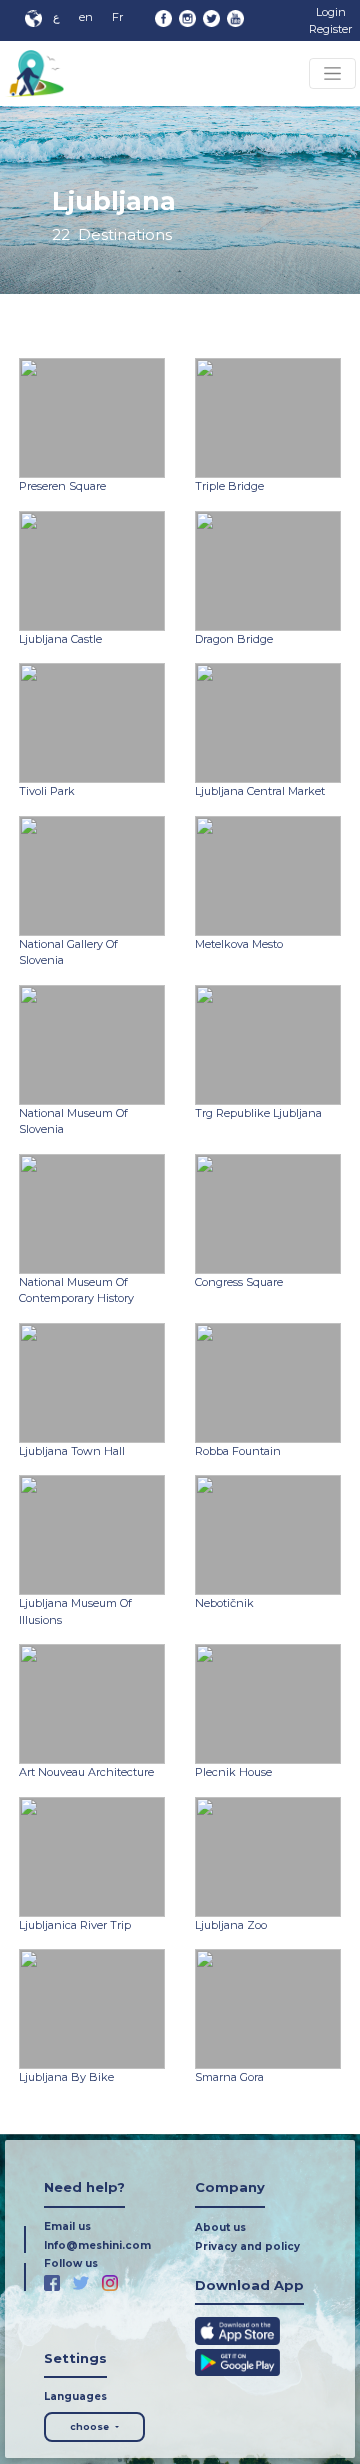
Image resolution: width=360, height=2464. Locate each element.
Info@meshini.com (97, 2245)
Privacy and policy (247, 2246)
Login (331, 12)
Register (330, 29)
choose (91, 2426)
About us (220, 2227)
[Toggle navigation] (332, 73)
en (86, 17)
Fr (117, 17)
